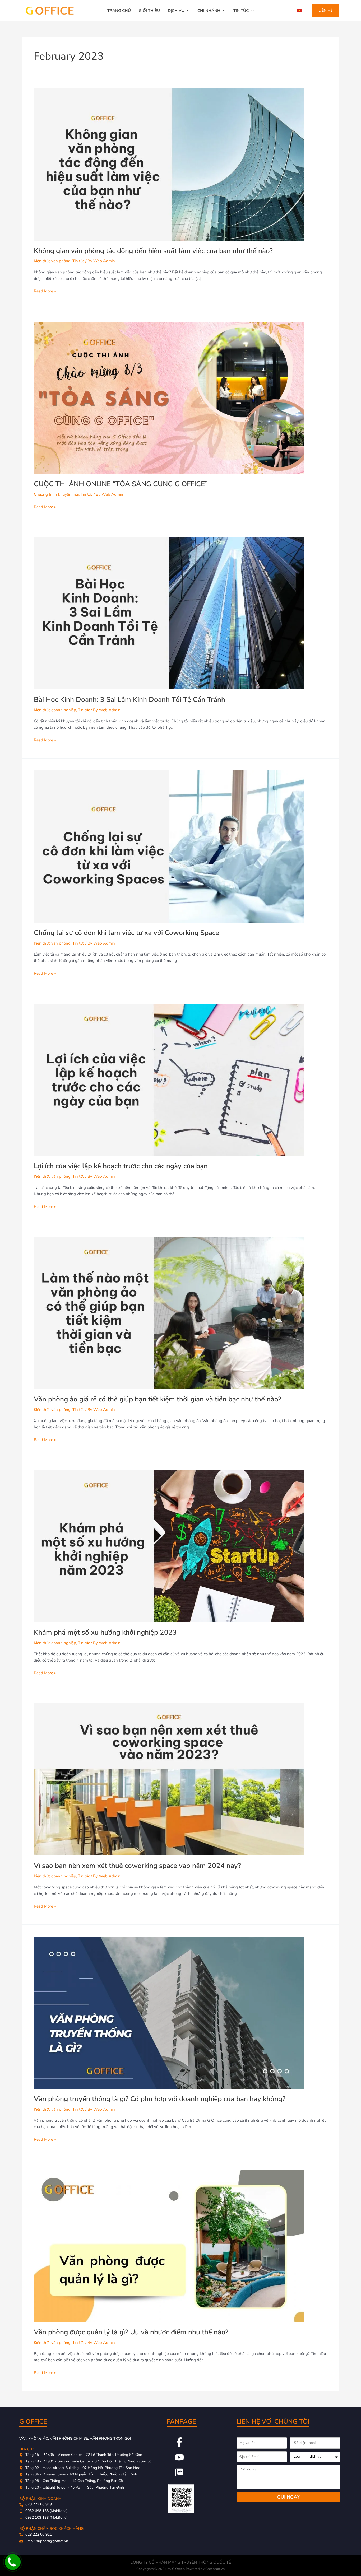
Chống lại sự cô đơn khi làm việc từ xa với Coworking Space (126, 933)
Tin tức (78, 261)
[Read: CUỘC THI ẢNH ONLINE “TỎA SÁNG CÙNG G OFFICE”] (169, 398)
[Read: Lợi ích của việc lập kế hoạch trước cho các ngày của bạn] (169, 1079)
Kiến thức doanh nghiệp (55, 710)
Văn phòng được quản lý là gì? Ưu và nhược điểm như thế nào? (131, 2332)
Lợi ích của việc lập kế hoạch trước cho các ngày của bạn (121, 1166)
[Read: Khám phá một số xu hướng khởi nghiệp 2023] (169, 1546)
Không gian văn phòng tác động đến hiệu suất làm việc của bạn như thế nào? (153, 251)
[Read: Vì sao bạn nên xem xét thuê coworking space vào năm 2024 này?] (169, 1779)
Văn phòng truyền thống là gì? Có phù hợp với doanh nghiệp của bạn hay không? (160, 2099)
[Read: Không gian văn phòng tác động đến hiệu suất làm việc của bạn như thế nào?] (169, 164)
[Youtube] (179, 2457)
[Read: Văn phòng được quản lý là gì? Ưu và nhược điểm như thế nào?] (169, 2246)
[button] (187, 11)
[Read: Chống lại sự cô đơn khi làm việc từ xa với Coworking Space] (169, 846)
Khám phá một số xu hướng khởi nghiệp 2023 (105, 1632)
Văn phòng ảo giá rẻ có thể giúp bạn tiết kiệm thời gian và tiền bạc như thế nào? (158, 1399)
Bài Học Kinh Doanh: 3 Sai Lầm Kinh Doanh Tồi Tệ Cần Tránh (129, 700)
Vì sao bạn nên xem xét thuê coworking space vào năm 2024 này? (137, 1866)
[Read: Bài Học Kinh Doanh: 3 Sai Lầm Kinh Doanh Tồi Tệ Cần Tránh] (169, 613)
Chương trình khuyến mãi (56, 494)
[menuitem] (299, 11)
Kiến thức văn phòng (52, 261)
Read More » (45, 291)
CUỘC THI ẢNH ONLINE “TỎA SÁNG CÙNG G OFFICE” (121, 484)
